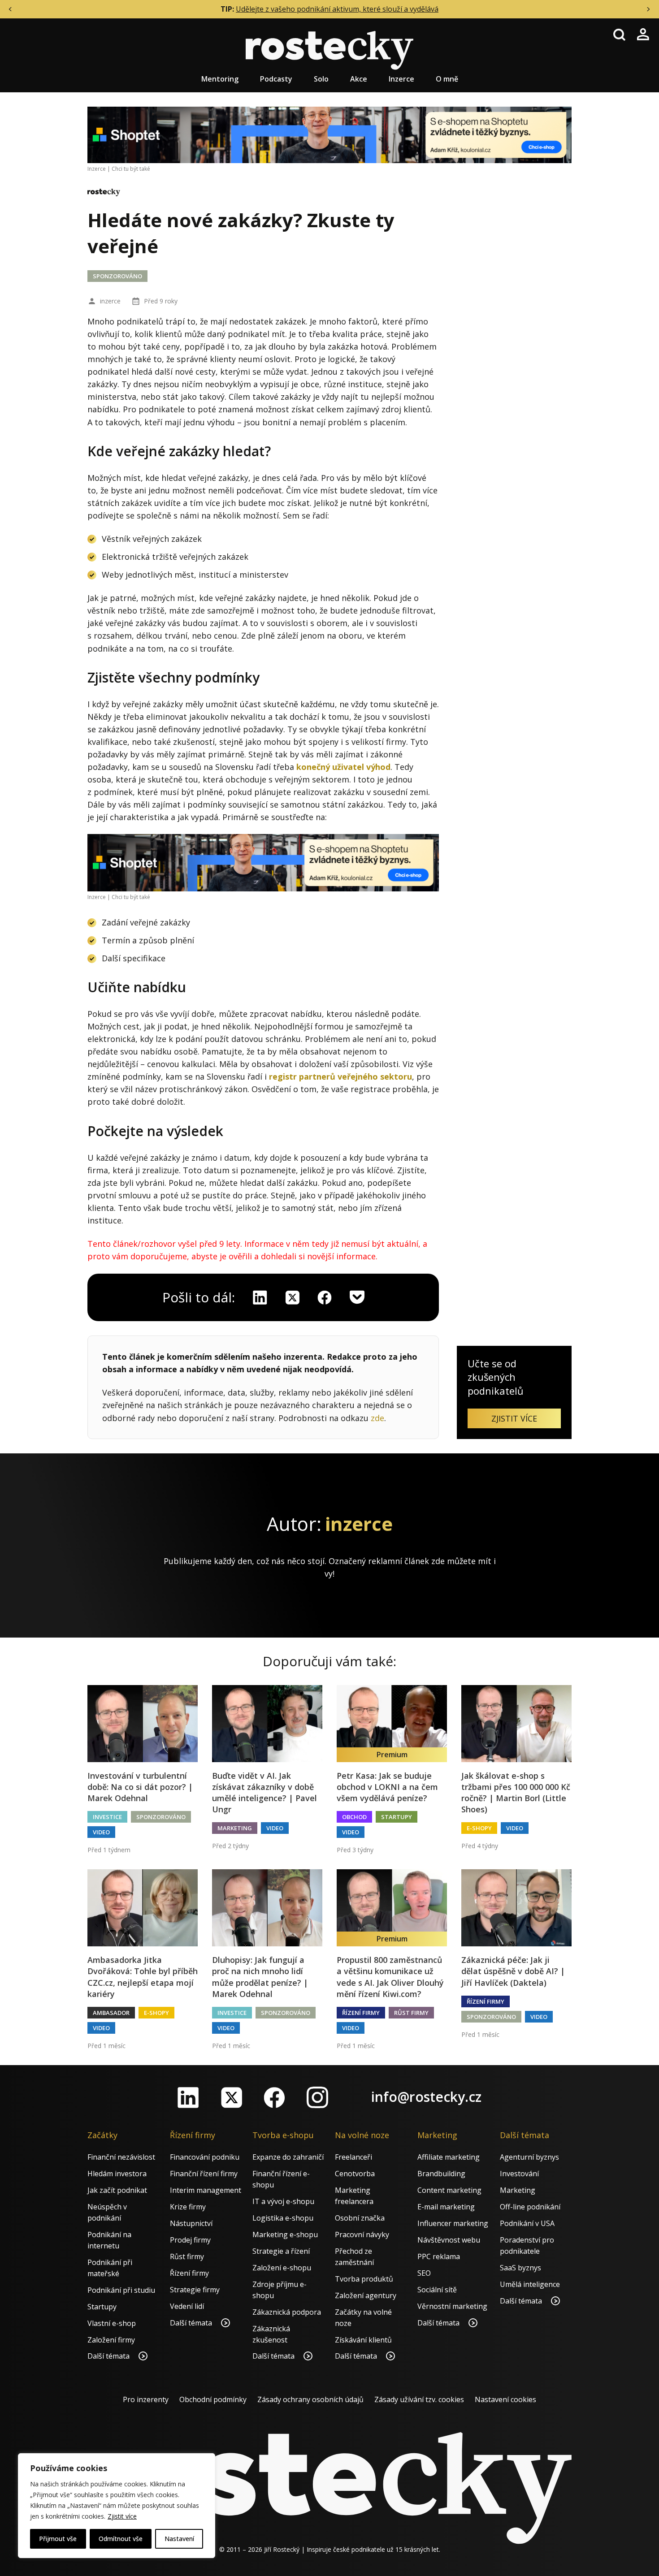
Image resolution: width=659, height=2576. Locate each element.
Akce (359, 79)
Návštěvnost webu (449, 2240)
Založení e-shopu (282, 2268)
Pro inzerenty (146, 2399)
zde (377, 1418)
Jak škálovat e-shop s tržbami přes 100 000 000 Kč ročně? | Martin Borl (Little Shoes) (516, 1793)
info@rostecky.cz (426, 2097)
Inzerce (401, 79)
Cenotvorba (355, 2174)
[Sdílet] (325, 1297)
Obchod (354, 1817)
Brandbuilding (441, 2174)
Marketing (235, 1828)
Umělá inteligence (530, 2284)
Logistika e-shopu (283, 2218)
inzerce (110, 301)
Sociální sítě (437, 2290)
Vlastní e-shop (112, 2323)
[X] (292, 1297)
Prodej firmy (190, 2240)
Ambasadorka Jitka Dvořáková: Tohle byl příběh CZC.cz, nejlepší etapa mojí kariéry (143, 1977)
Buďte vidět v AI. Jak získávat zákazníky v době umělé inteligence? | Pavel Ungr (264, 1793)
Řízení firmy (361, 2013)
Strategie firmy (195, 2290)
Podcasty (276, 79)
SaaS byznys (520, 2268)
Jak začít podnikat (117, 2190)
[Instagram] (317, 2097)
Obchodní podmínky (213, 2399)
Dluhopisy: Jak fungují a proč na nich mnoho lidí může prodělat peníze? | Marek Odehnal (260, 1977)
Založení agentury (366, 2295)
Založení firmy (111, 2340)
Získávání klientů (363, 2340)
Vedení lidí (187, 2306)
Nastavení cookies (505, 2399)
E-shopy (479, 1828)
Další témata (109, 2356)
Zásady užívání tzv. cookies (419, 2399)
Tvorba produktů (364, 2279)
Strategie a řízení (281, 2251)
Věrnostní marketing (452, 2306)
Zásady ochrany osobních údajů (310, 2399)
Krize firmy (188, 2207)
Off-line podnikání (530, 2207)
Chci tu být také (131, 169)
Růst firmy (411, 2013)
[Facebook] (274, 2097)
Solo (321, 79)
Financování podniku (205, 2157)
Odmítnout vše (121, 2539)
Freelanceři (353, 2157)
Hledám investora (117, 2174)
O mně (447, 79)
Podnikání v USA (527, 2223)
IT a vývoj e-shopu (283, 2201)
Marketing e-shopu (285, 2235)
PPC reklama (439, 2256)
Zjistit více (122, 2516)
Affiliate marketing (449, 2157)
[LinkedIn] (188, 2097)
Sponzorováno (117, 276)
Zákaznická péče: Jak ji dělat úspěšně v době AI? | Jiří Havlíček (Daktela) (513, 1971)
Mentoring (220, 79)
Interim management (206, 2190)
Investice (107, 1817)
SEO (424, 2273)
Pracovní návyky (362, 2235)
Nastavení (179, 2539)
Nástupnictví (191, 2223)
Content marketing (449, 2190)
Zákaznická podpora (287, 2312)
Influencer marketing (453, 2223)
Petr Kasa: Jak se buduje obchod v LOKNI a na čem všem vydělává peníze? (387, 1787)
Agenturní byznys (529, 2157)
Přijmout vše (58, 2539)
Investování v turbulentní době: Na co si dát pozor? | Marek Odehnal (140, 1787)
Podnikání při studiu (121, 2290)
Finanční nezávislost (121, 2157)
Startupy (397, 1817)
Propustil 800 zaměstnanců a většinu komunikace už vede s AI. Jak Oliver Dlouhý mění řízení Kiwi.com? (390, 1977)
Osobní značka (360, 2218)
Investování (519, 2174)
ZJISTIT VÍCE (514, 1418)
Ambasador (111, 2013)
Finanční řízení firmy (204, 2174)
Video (101, 1832)
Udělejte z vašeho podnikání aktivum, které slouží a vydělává (337, 9)
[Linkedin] (260, 1297)
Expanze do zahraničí (288, 2157)
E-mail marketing (446, 2207)
